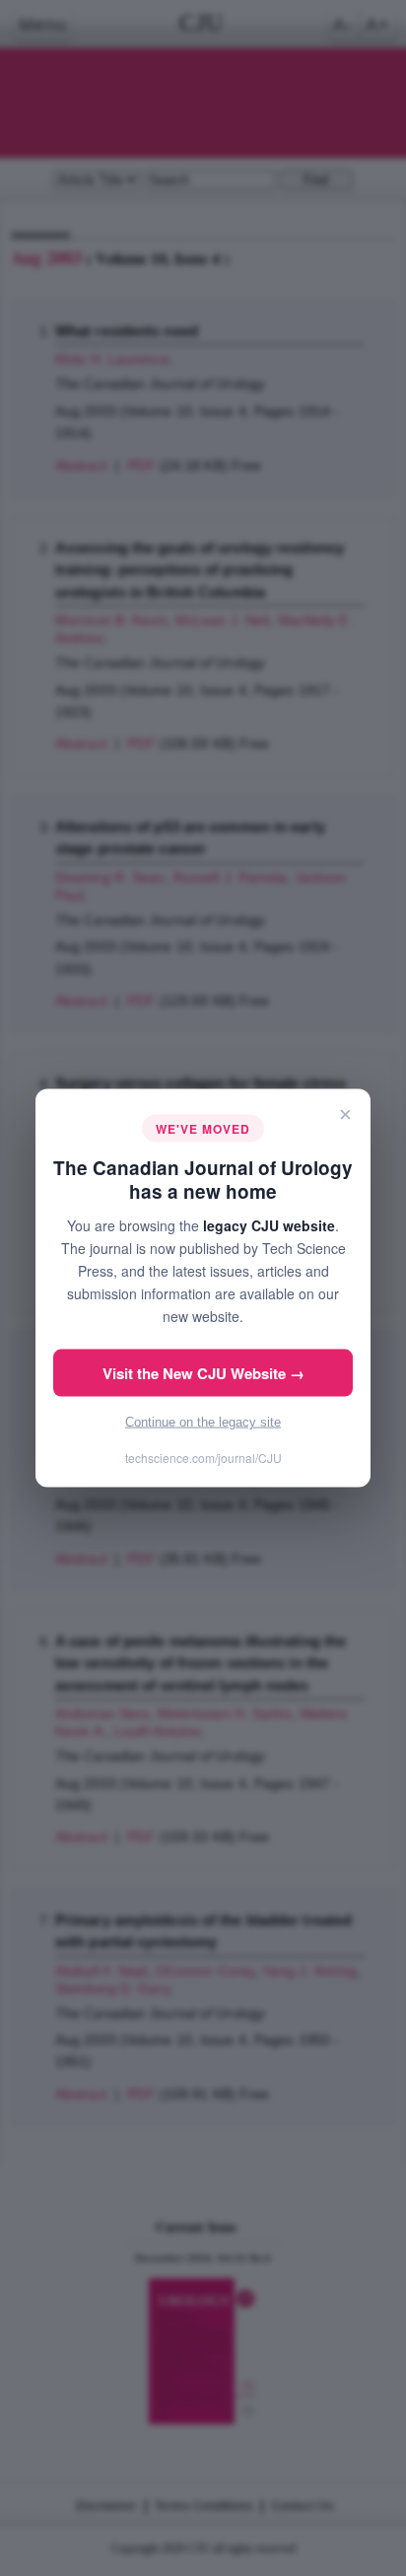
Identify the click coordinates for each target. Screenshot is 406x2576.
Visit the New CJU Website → (203, 1373)
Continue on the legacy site (203, 1422)
